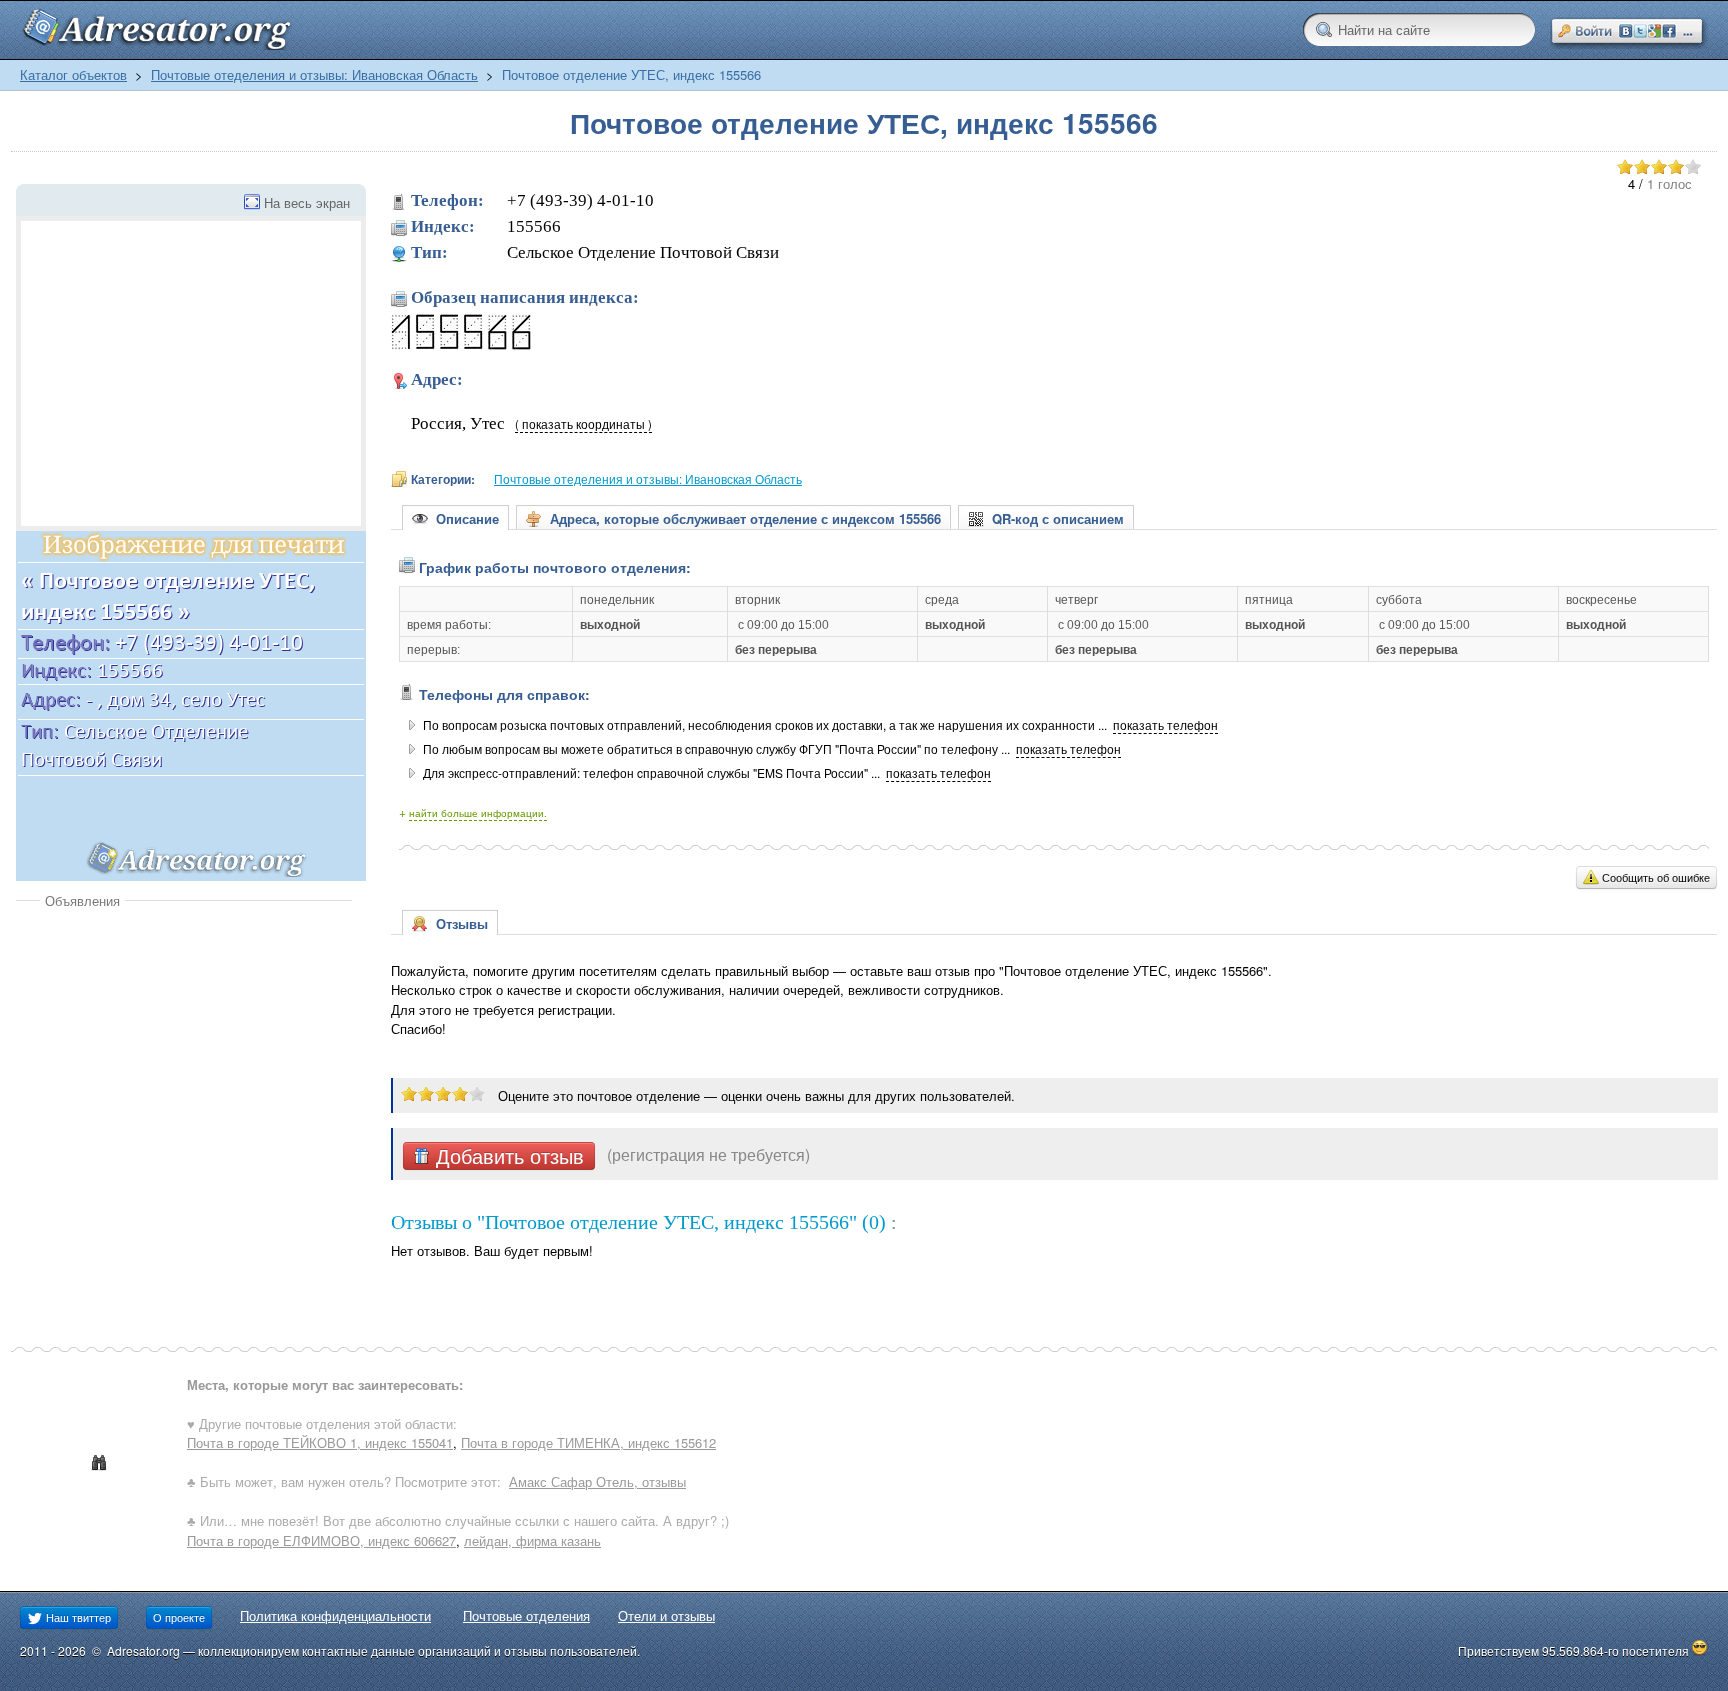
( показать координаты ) (583, 424)
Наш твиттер (77, 1617)
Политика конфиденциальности (335, 1615)
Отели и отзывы (666, 1615)
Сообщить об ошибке (1656, 877)
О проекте (179, 1617)
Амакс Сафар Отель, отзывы (597, 1481)
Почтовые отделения (526, 1615)
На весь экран (307, 202)
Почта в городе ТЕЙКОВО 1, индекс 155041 (320, 1442)
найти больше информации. (478, 813)
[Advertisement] (184, 1060)
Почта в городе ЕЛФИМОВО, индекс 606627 (321, 1540)
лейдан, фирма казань (532, 1540)
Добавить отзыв (507, 1156)
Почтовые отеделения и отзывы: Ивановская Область (314, 74)
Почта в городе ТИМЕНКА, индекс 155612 (588, 1442)
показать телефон (1165, 725)
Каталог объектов (73, 74)
